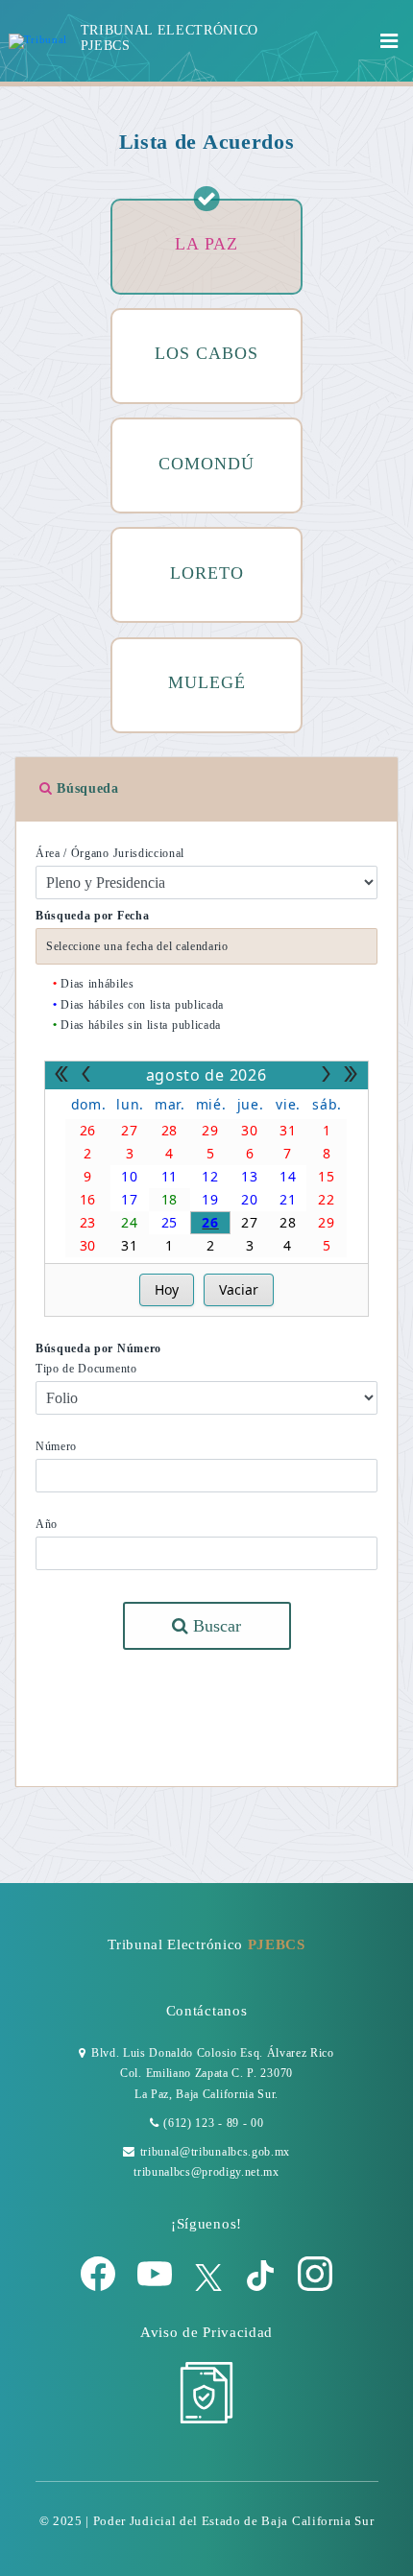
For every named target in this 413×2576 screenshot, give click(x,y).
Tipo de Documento (86, 1369)
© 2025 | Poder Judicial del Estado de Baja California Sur (207, 2521)
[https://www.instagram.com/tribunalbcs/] (315, 2287)
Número (56, 1446)
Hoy (167, 1289)
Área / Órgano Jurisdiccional (110, 853)
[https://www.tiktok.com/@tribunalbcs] (262, 2287)
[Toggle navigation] (389, 41)
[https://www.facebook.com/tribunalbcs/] (100, 2287)
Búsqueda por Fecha (92, 916)
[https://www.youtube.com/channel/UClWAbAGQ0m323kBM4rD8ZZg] (157, 2287)
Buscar (215, 1626)
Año (47, 1524)
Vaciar (239, 1289)
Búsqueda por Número (98, 1348)
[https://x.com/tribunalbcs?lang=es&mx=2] (210, 2287)
